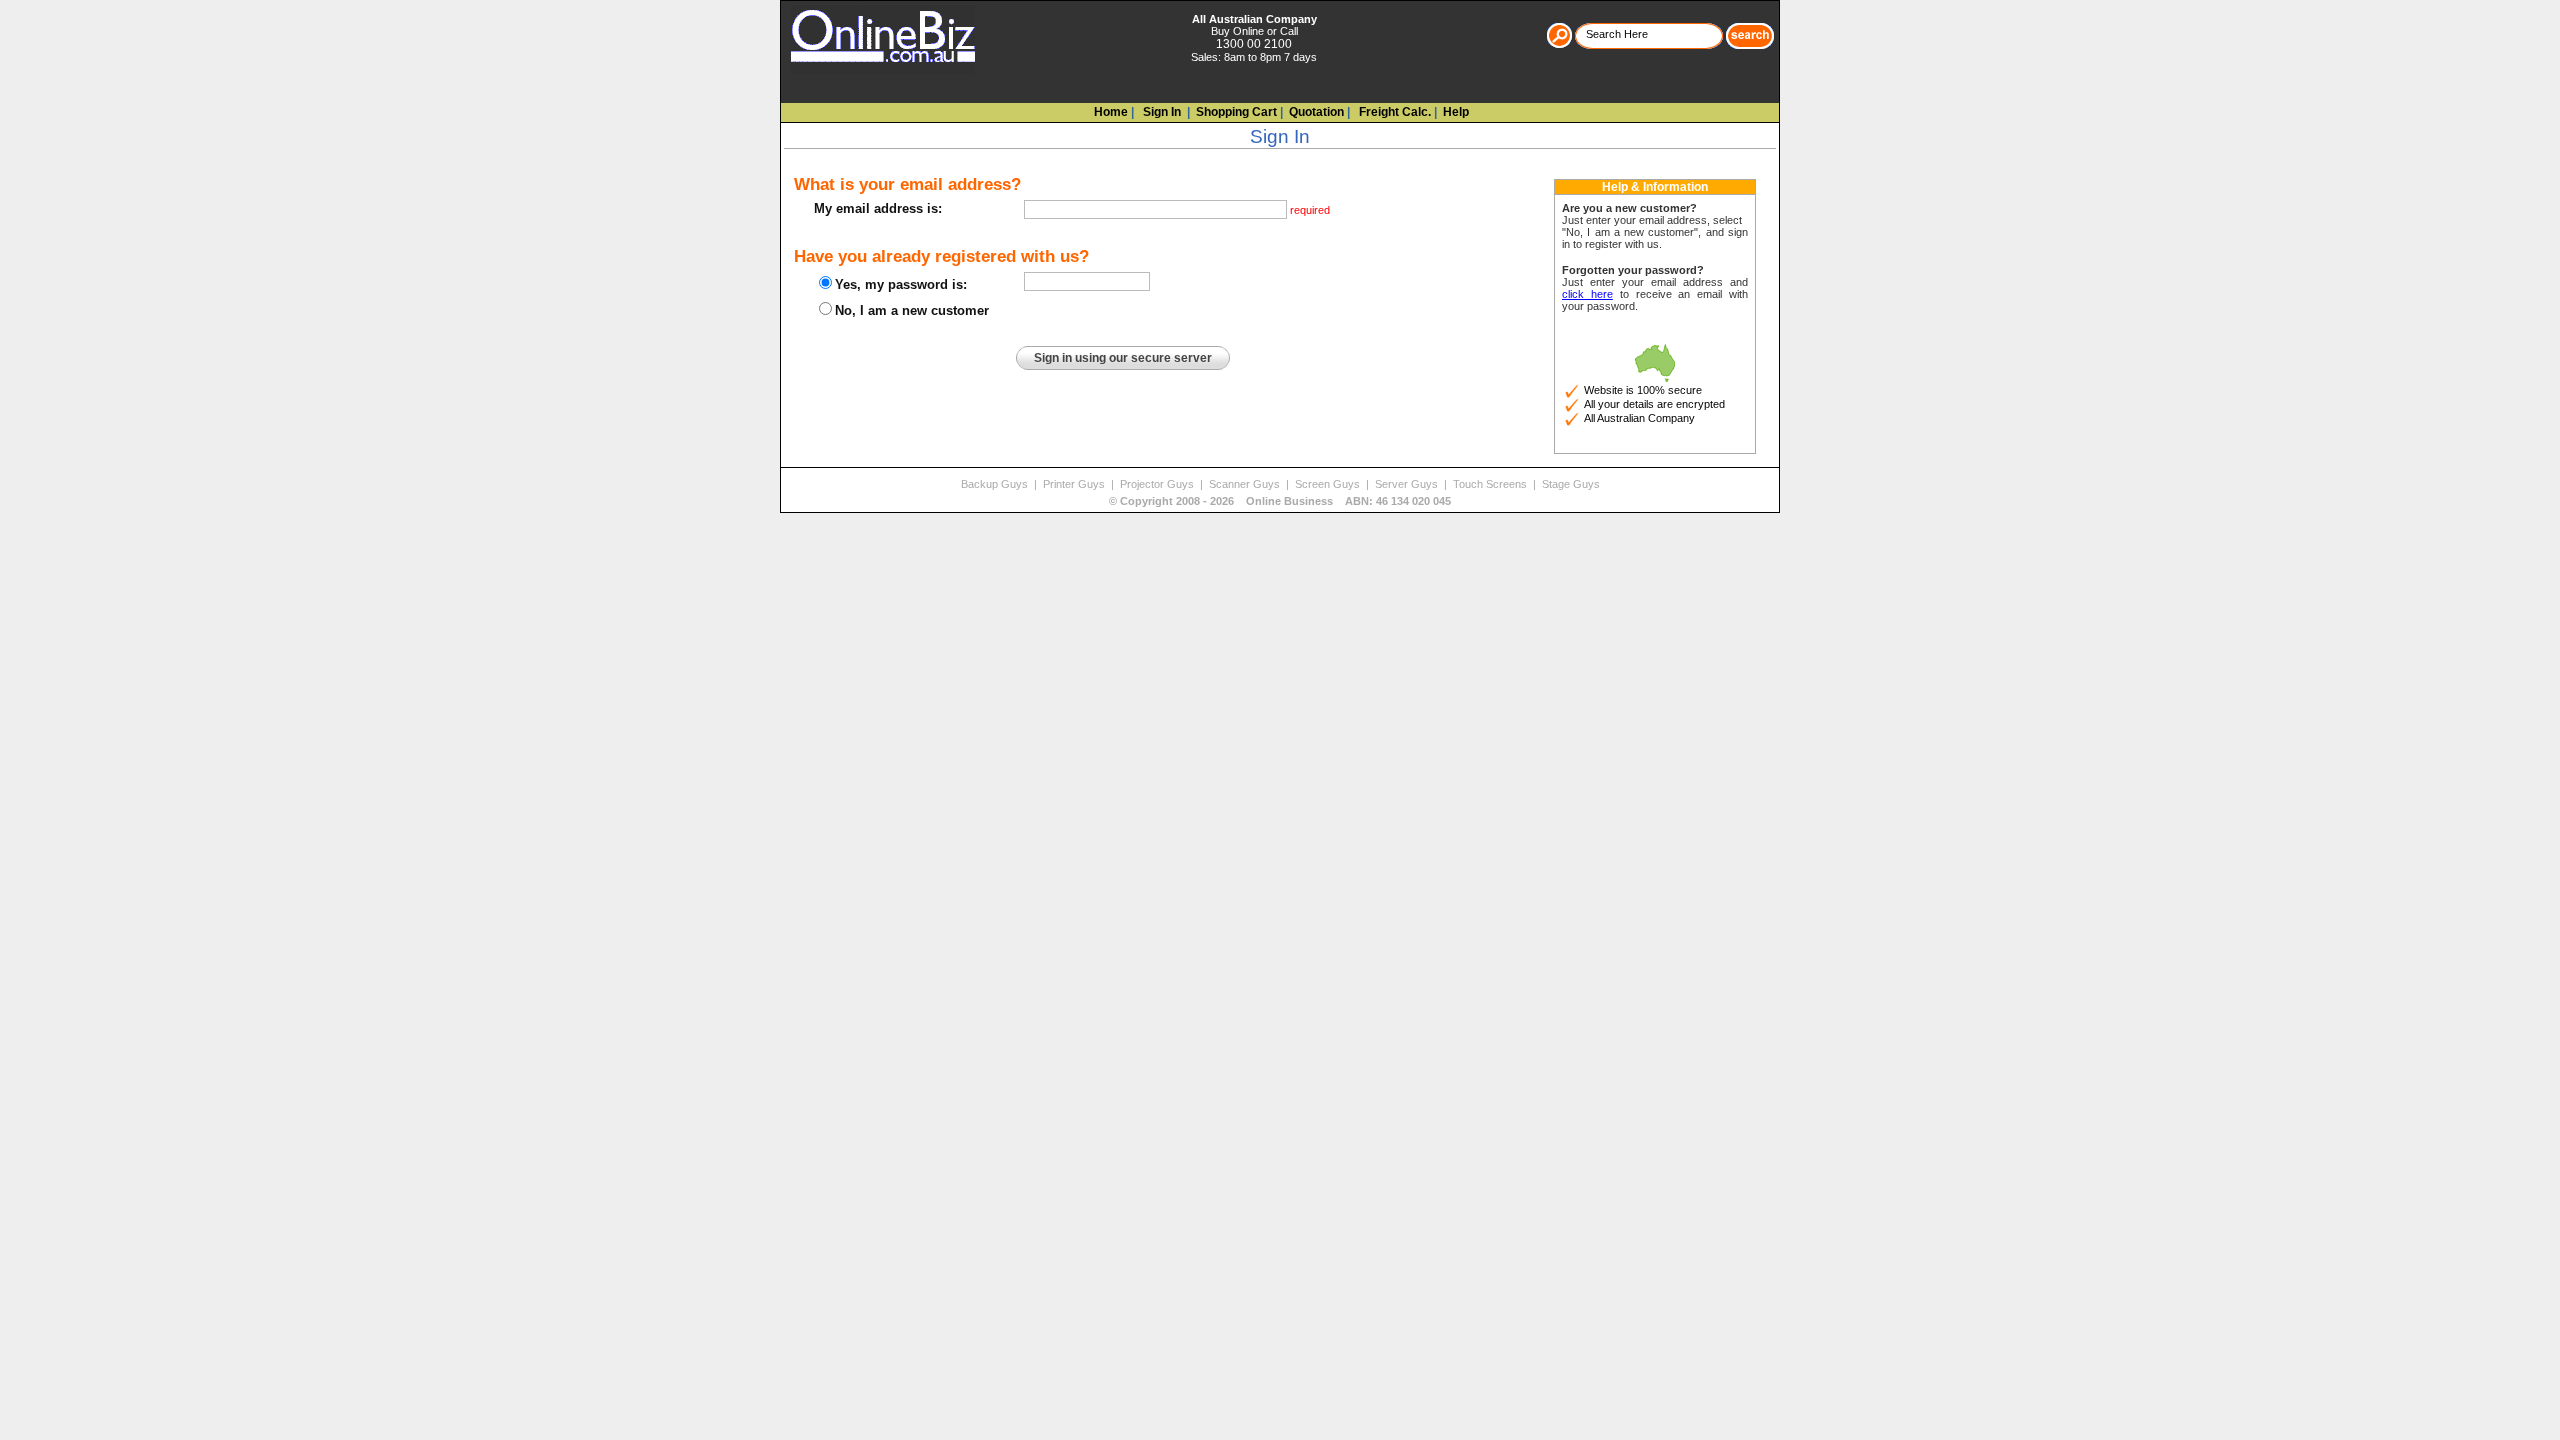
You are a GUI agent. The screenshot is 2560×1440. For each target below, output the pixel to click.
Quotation (1316, 112)
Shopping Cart (1236, 112)
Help (1456, 112)
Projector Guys (1158, 484)
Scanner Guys (1246, 484)
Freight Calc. (1393, 112)
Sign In (1160, 112)
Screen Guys (1329, 484)
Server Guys (1408, 484)
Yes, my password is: (901, 284)
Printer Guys (1075, 484)
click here (1587, 294)
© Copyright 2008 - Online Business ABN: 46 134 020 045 (1280, 501)
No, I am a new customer (912, 310)
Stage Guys (1571, 484)
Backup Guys (996, 484)
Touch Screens (1491, 484)
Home (1111, 112)
